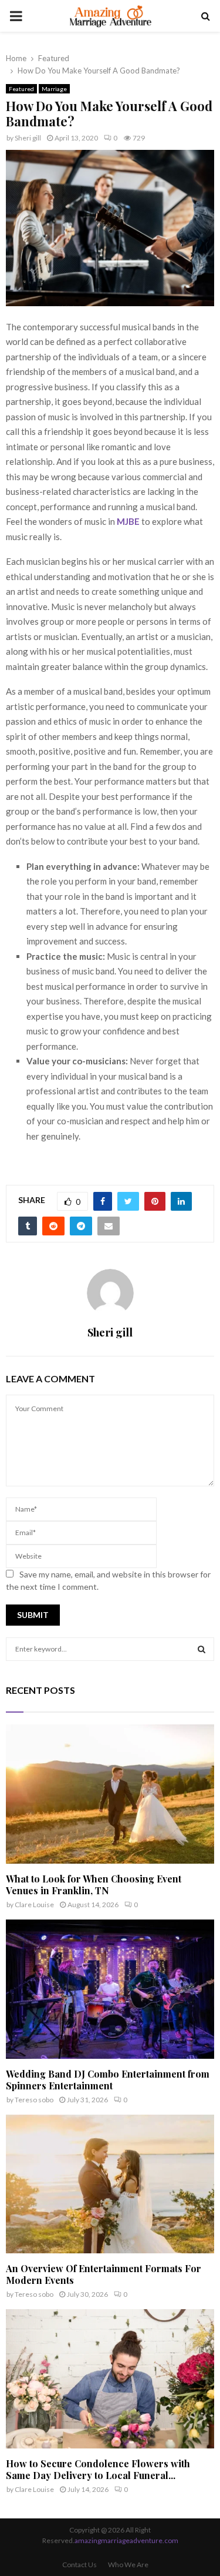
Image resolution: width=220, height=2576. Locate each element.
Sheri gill (28, 138)
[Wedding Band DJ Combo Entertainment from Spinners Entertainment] (110, 1989)
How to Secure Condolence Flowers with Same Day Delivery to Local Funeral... (98, 2469)
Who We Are (128, 2565)
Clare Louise (34, 1905)
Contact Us (79, 2565)
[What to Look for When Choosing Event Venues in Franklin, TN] (110, 1794)
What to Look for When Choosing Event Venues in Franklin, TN (94, 1885)
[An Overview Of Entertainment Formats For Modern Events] (110, 2184)
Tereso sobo (34, 2100)
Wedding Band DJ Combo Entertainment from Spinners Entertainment (108, 2080)
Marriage (54, 89)
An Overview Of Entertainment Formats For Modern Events (104, 2274)
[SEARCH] (202, 1649)
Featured (21, 89)
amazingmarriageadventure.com (126, 2540)
